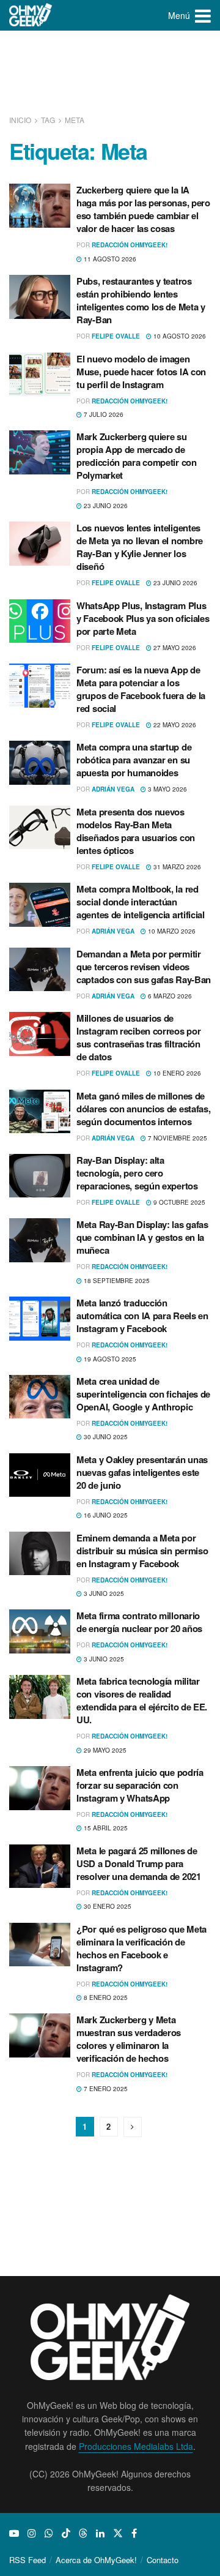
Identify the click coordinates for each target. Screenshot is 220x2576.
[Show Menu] (203, 15)
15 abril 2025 (105, 1828)
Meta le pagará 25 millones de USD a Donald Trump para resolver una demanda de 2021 (139, 1863)
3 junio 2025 (103, 1593)
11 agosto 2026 (109, 259)
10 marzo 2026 (171, 931)
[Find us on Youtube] (14, 2533)
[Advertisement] (110, 73)
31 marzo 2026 (176, 867)
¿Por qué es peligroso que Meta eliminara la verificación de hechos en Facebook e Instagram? (141, 1948)
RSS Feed (28, 2560)
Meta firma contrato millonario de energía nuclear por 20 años (139, 1622)
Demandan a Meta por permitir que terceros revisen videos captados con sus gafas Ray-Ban (144, 967)
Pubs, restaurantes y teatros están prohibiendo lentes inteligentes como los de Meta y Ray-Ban (141, 300)
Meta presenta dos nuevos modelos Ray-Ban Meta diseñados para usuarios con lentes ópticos (136, 831)
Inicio (21, 120)
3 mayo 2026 (167, 789)
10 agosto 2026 (179, 336)
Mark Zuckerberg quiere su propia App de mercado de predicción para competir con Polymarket (137, 456)
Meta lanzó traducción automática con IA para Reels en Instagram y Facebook (142, 1316)
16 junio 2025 (105, 1515)
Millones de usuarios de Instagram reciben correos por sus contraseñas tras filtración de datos (138, 1037)
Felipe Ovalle (116, 336)
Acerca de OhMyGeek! (96, 2560)
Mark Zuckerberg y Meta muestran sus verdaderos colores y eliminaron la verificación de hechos (129, 2039)
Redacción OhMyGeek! (130, 245)
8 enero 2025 (105, 1998)
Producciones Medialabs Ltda (136, 2446)
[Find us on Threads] (83, 2533)
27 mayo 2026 (174, 648)
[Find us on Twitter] (118, 2533)
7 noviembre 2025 (177, 1138)
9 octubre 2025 (178, 1202)
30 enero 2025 (107, 1906)
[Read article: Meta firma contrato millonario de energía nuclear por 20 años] (40, 1631)
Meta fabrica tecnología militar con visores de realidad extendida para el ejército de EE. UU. (142, 1700)
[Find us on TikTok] (66, 2533)
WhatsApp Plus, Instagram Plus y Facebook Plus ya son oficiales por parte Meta (143, 618)
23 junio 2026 (105, 506)
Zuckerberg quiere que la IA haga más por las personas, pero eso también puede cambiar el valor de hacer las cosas (143, 209)
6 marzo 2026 (169, 996)
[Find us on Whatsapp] (49, 2533)
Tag (48, 120)
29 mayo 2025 (104, 1750)
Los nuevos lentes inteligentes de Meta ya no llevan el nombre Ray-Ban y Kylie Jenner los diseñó (140, 547)
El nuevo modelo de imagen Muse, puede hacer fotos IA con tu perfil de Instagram (141, 372)
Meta (75, 120)
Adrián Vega (113, 789)
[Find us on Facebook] (134, 2533)
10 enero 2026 (176, 1073)
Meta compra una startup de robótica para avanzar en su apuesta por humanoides (134, 760)
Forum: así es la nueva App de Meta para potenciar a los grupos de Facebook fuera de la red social (141, 689)
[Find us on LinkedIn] (100, 2533)
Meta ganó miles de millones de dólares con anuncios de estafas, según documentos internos (143, 1109)
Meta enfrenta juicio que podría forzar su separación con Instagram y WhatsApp (140, 1785)
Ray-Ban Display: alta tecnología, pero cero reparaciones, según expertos (137, 1173)
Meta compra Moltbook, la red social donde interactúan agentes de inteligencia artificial (141, 902)
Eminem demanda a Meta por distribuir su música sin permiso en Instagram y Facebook (142, 1551)
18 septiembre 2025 (116, 1281)
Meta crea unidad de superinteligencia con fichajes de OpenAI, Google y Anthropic (143, 1394)
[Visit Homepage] (31, 15)
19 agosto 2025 (109, 1359)
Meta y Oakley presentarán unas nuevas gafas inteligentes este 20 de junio (142, 1472)
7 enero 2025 (105, 2089)
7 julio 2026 (103, 414)
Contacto (163, 2560)
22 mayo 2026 (174, 725)
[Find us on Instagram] (32, 2533)
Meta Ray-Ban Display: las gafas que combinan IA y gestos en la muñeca (142, 1237)
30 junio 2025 (105, 1437)
